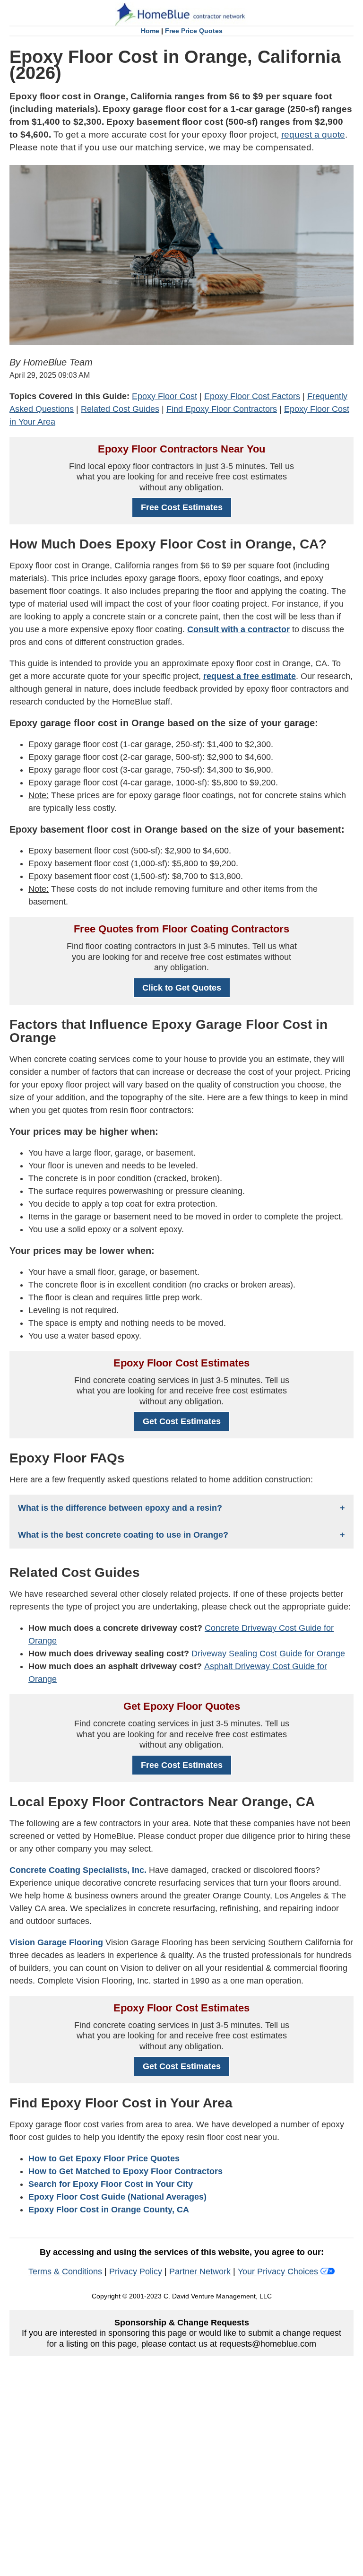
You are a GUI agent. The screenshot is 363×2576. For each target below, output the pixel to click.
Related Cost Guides (120, 409)
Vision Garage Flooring (56, 1942)
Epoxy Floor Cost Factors (252, 396)
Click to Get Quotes (182, 988)
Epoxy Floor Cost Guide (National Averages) (117, 2197)
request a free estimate (250, 676)
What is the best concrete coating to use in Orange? (123, 1535)
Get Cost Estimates (182, 1421)
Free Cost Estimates (182, 507)
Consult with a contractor (238, 629)
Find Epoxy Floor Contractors (222, 409)
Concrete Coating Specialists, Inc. (78, 1870)
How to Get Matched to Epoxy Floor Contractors (125, 2171)
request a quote (313, 135)
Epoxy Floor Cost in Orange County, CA (109, 2210)
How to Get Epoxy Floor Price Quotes (104, 2158)
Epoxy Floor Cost (164, 396)
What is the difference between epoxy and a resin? (120, 1508)
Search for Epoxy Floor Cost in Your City (111, 2184)
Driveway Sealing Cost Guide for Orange (268, 1654)
